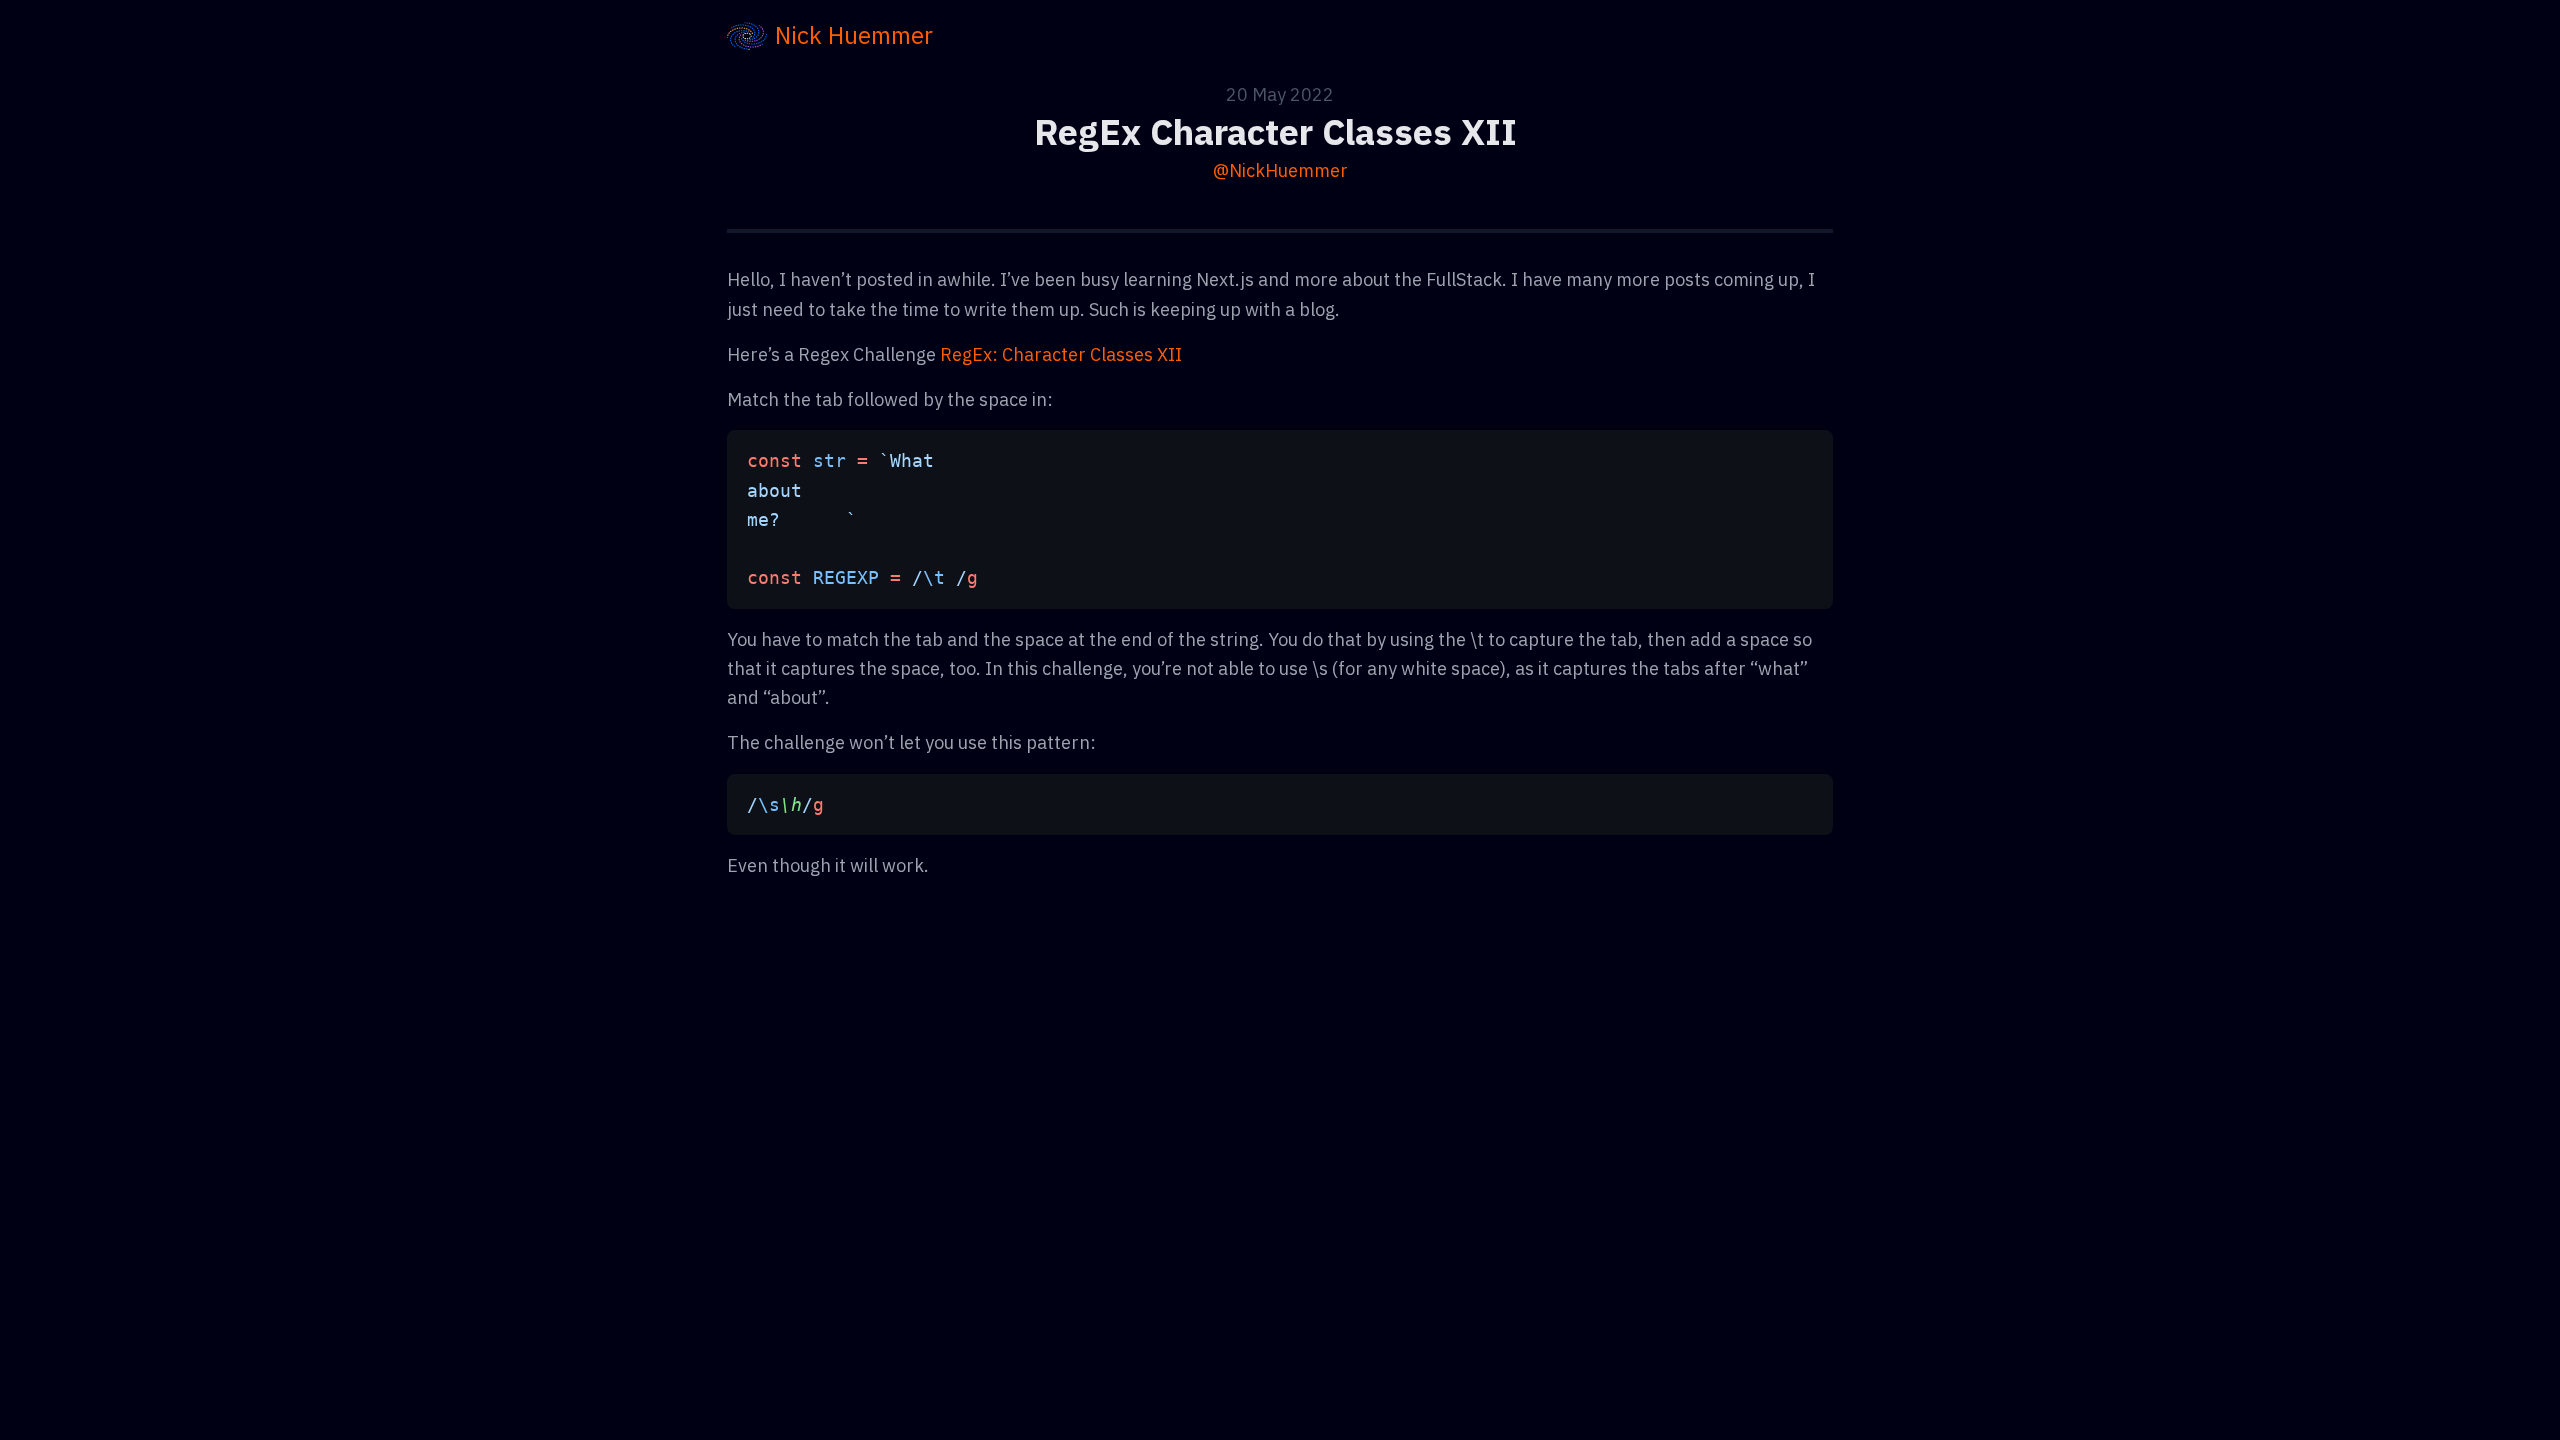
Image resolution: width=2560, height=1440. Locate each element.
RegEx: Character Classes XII (1061, 354)
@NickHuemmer (1280, 170)
